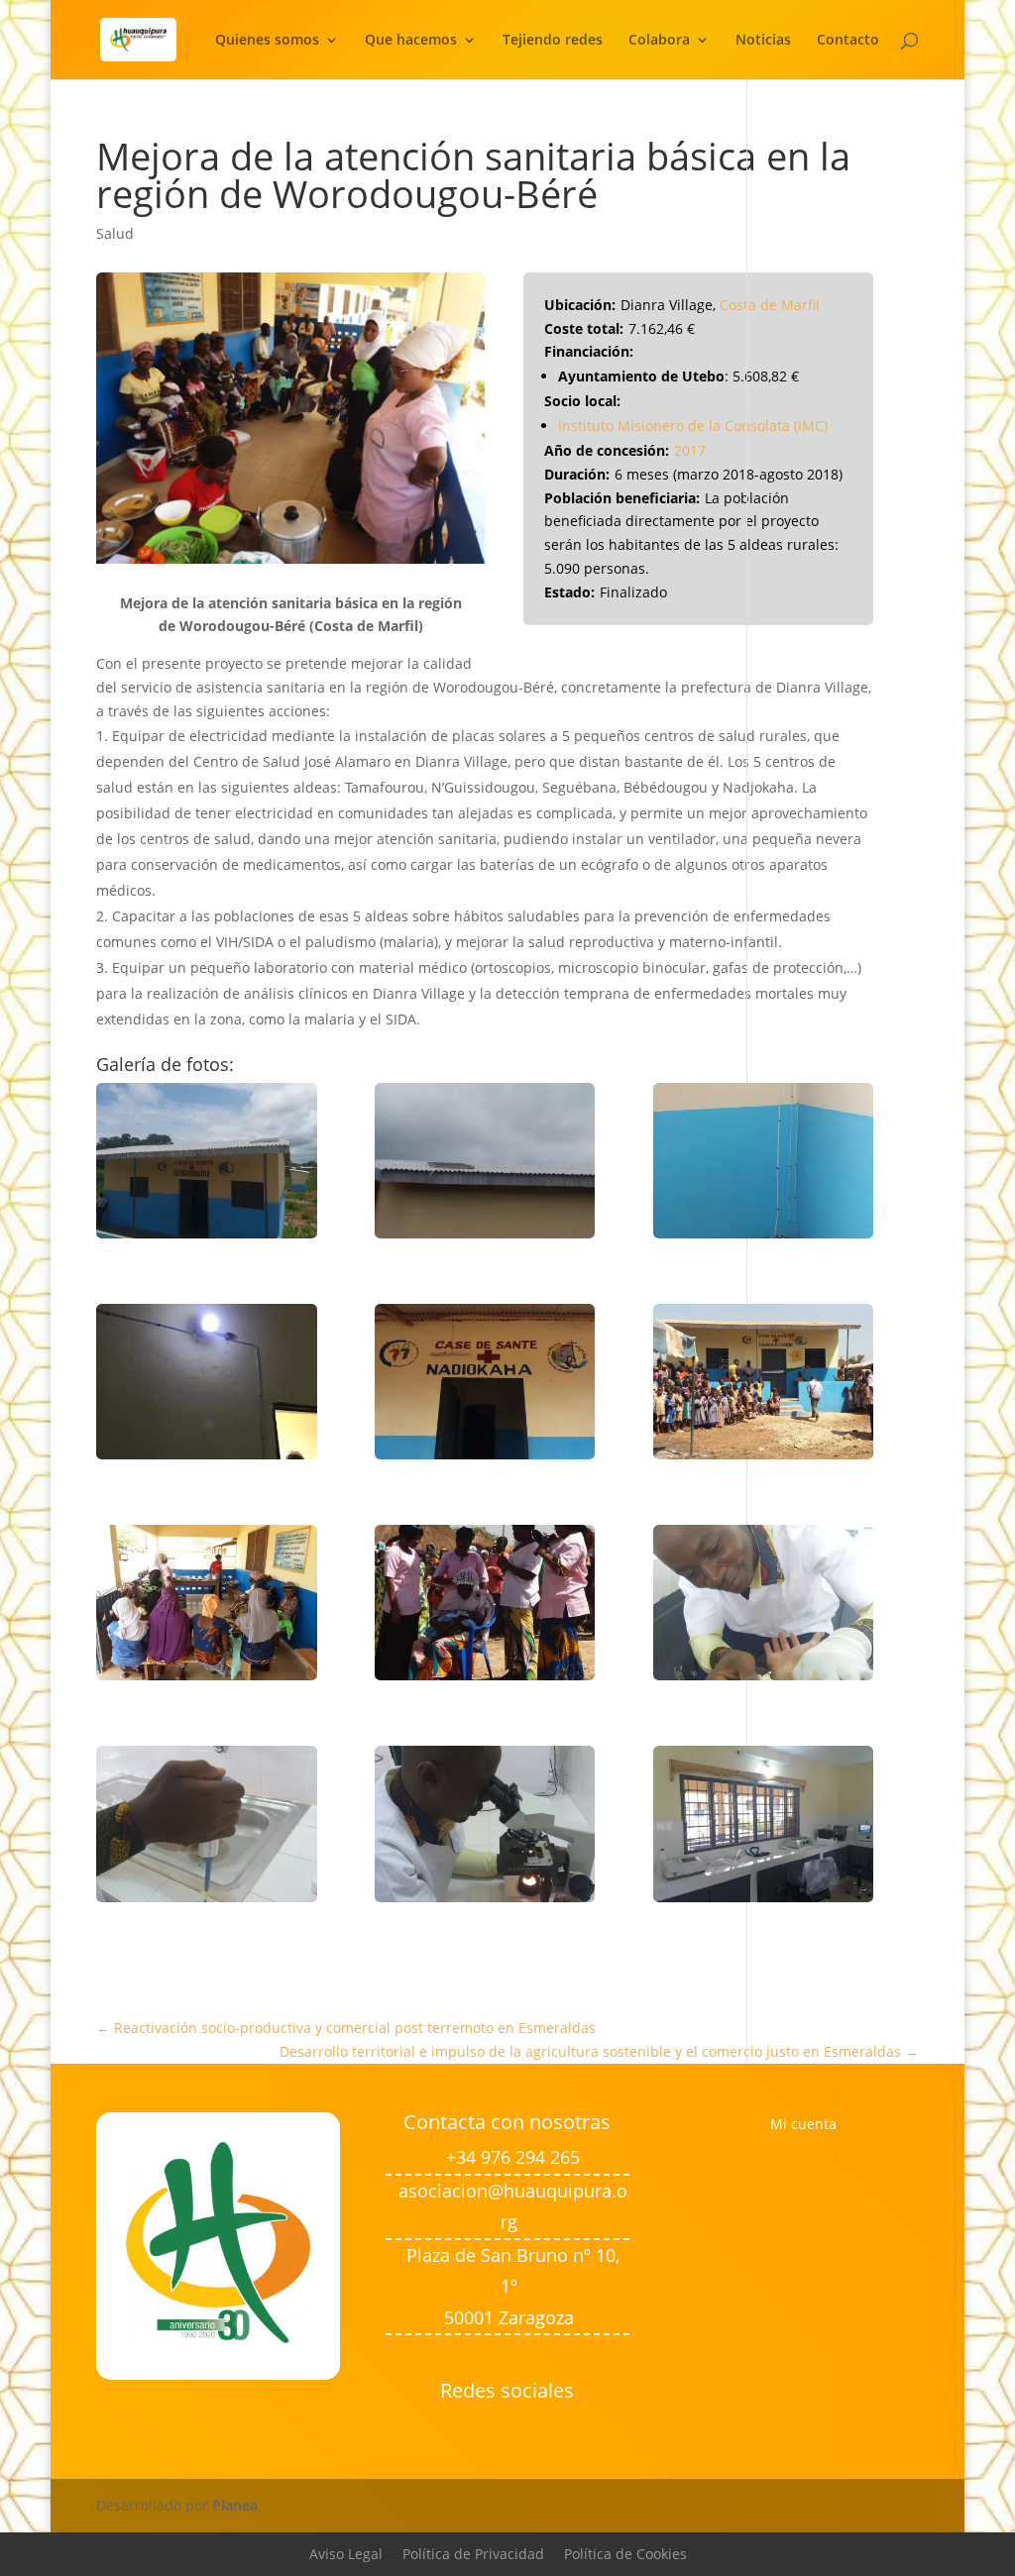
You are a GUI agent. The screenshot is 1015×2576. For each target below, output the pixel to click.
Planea (235, 2505)
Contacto (848, 41)
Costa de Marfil (770, 305)
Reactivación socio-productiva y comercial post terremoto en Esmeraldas (346, 2028)
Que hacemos (411, 41)
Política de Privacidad (473, 2554)
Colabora (659, 41)
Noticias (763, 41)
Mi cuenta (803, 2124)
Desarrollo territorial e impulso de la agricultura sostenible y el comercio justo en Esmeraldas (599, 2051)
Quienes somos (267, 41)
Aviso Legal (346, 2554)
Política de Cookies (625, 2554)
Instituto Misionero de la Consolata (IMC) (693, 426)
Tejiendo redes (553, 41)
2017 (690, 450)
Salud (115, 233)
